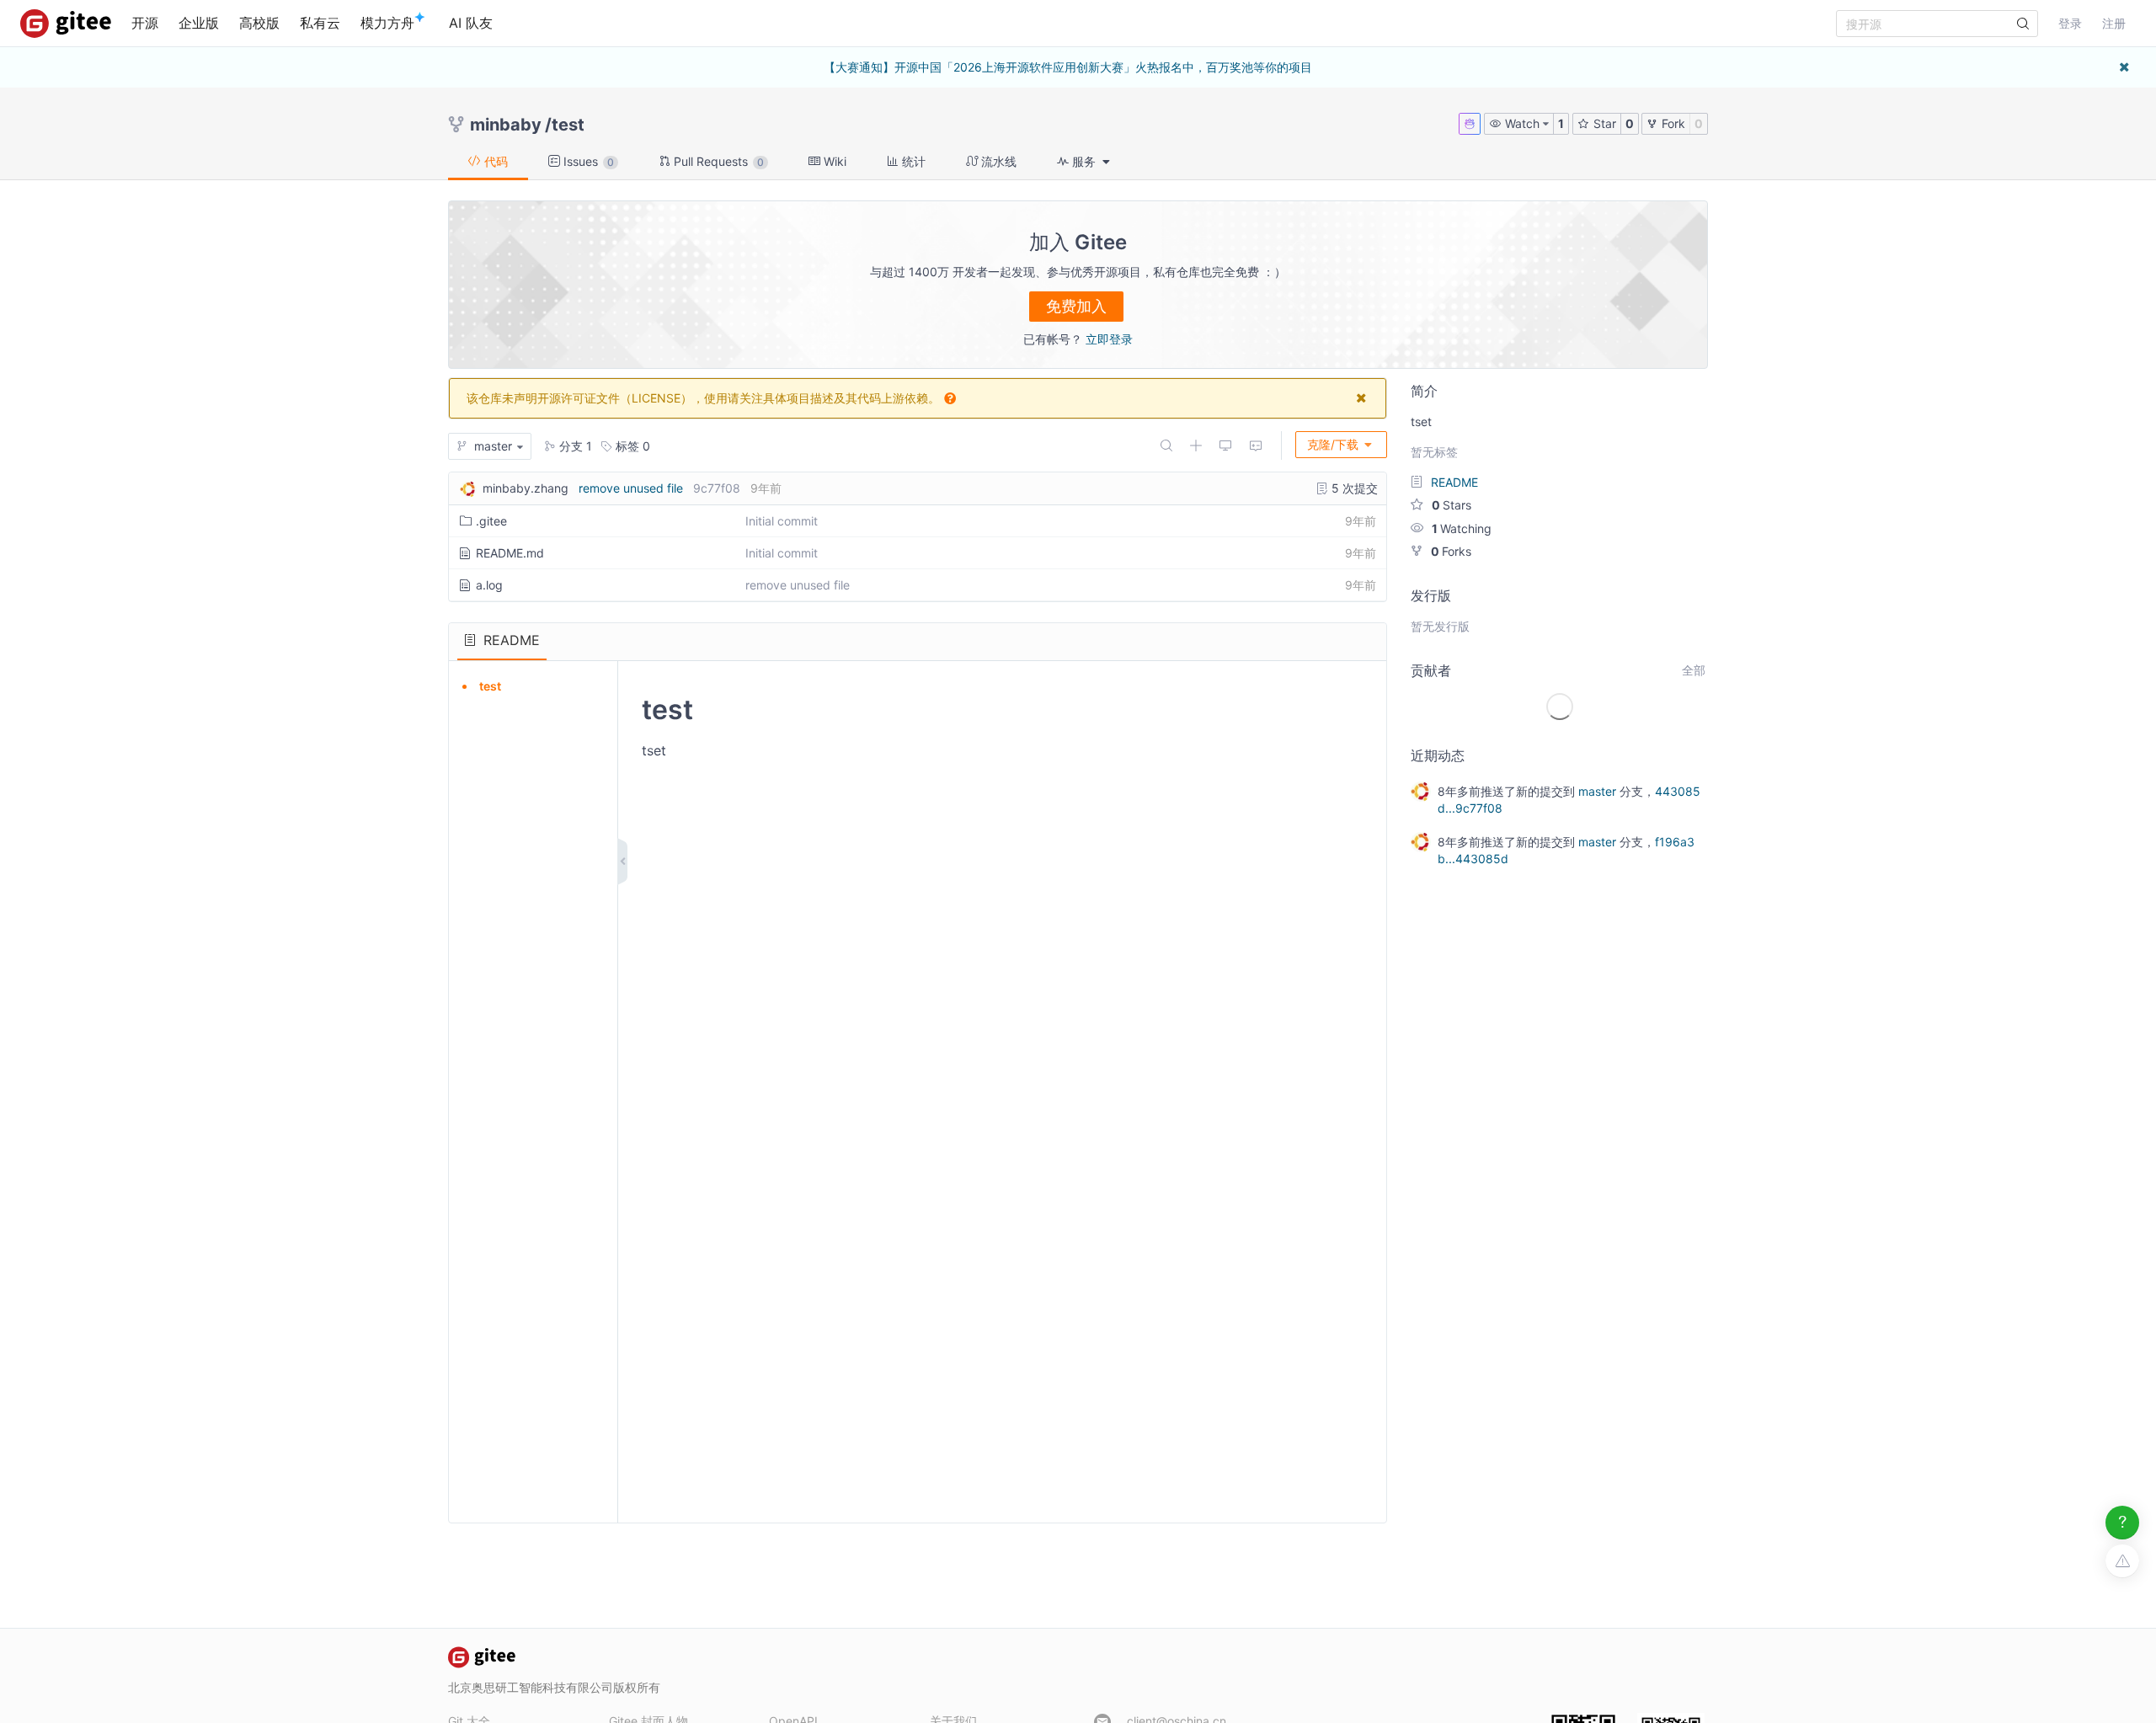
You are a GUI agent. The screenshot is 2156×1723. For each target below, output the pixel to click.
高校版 (259, 23)
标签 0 (631, 446)
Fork (1672, 123)
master (1597, 791)
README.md (510, 553)
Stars (1452, 505)
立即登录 (1109, 339)
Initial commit (782, 521)
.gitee (491, 521)
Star (1603, 123)
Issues (587, 161)
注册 (2114, 23)
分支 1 (574, 446)
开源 (145, 23)
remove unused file (631, 488)
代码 (494, 161)
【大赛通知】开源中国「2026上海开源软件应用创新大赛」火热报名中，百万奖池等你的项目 (1068, 67)
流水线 (997, 161)
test (568, 125)
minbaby (506, 125)
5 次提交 (1353, 488)
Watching (1462, 528)
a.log (489, 585)
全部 (1694, 670)
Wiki (833, 161)
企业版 (199, 23)
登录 (2070, 23)
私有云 (320, 23)
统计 (912, 161)
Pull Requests (717, 161)
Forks (1451, 551)
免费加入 (1076, 306)
